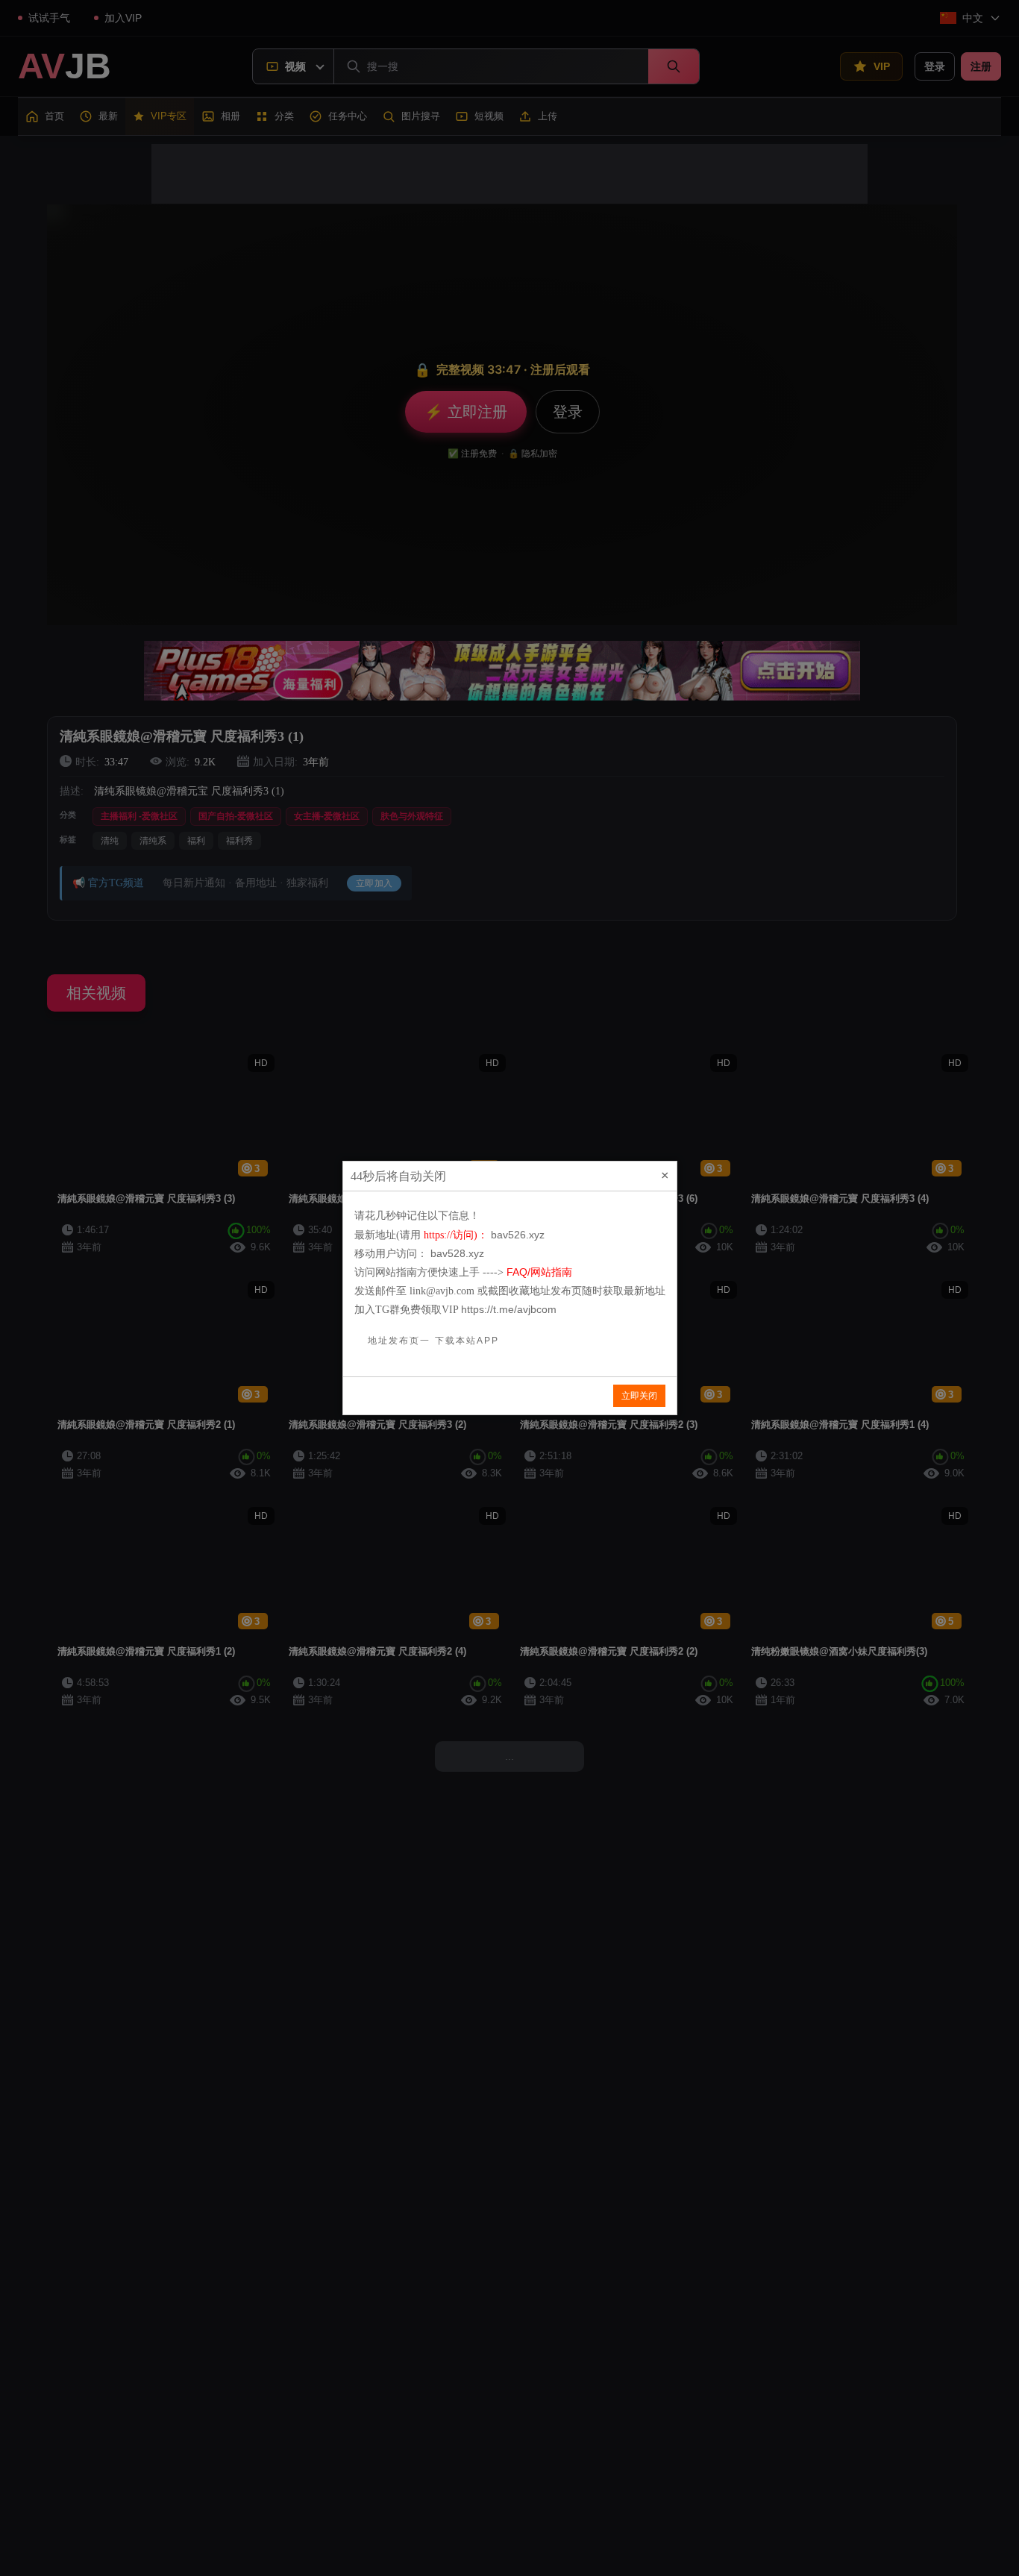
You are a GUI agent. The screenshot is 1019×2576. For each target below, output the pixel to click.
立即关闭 (639, 1396)
